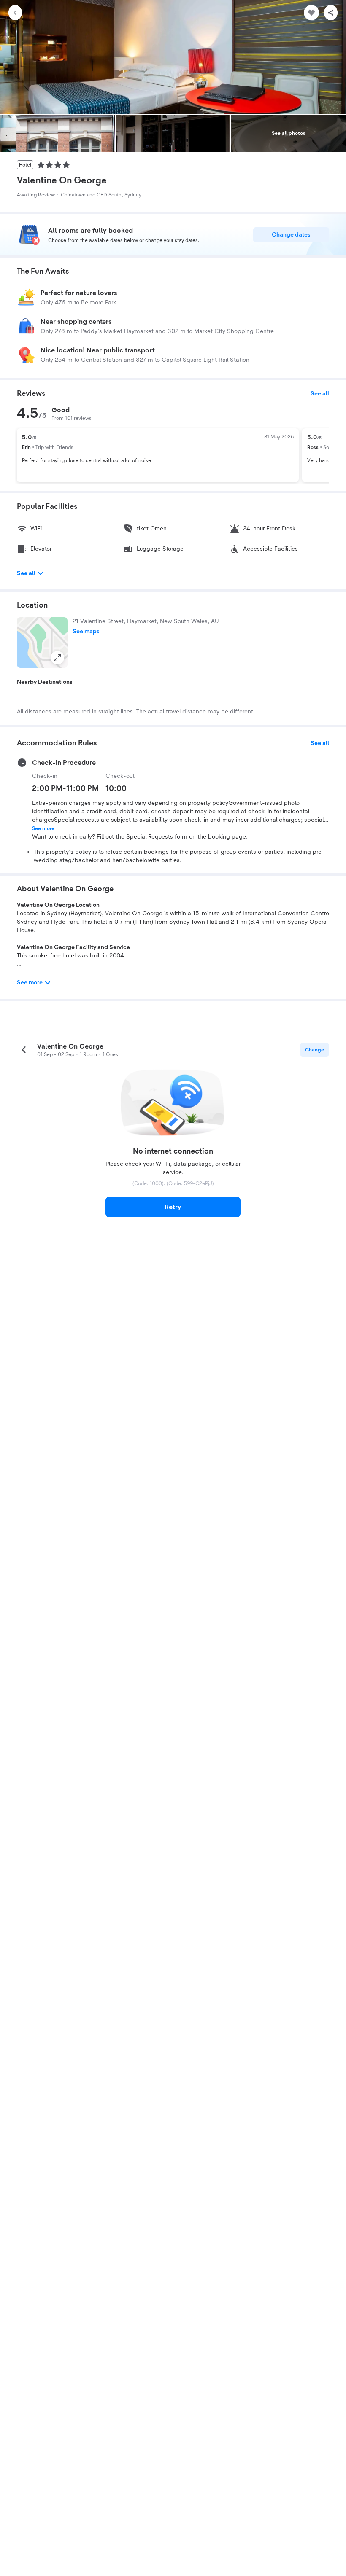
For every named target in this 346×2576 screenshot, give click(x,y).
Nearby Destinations (45, 682)
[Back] (15, 13)
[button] (42, 643)
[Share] (331, 13)
